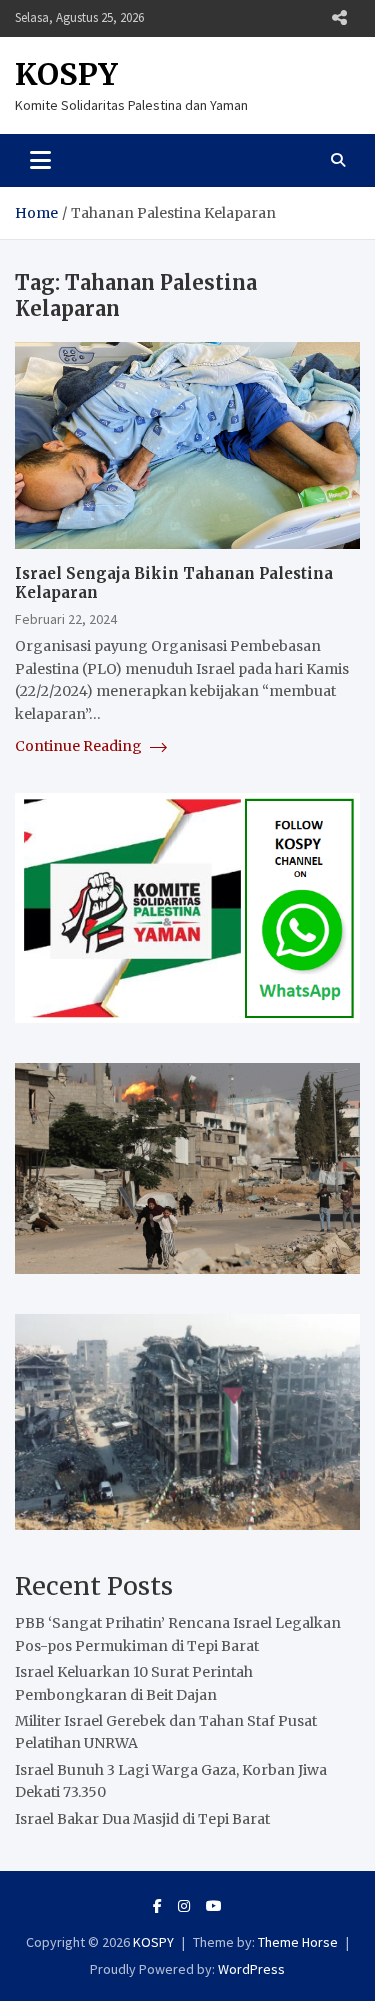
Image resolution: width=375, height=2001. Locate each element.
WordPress (251, 1969)
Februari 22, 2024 (66, 619)
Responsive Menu (339, 18)
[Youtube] (214, 1906)
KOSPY (66, 74)
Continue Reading (80, 746)
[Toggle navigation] (40, 160)
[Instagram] (184, 1906)
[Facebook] (157, 1906)
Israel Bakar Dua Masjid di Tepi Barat (142, 1819)
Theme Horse (298, 1942)
